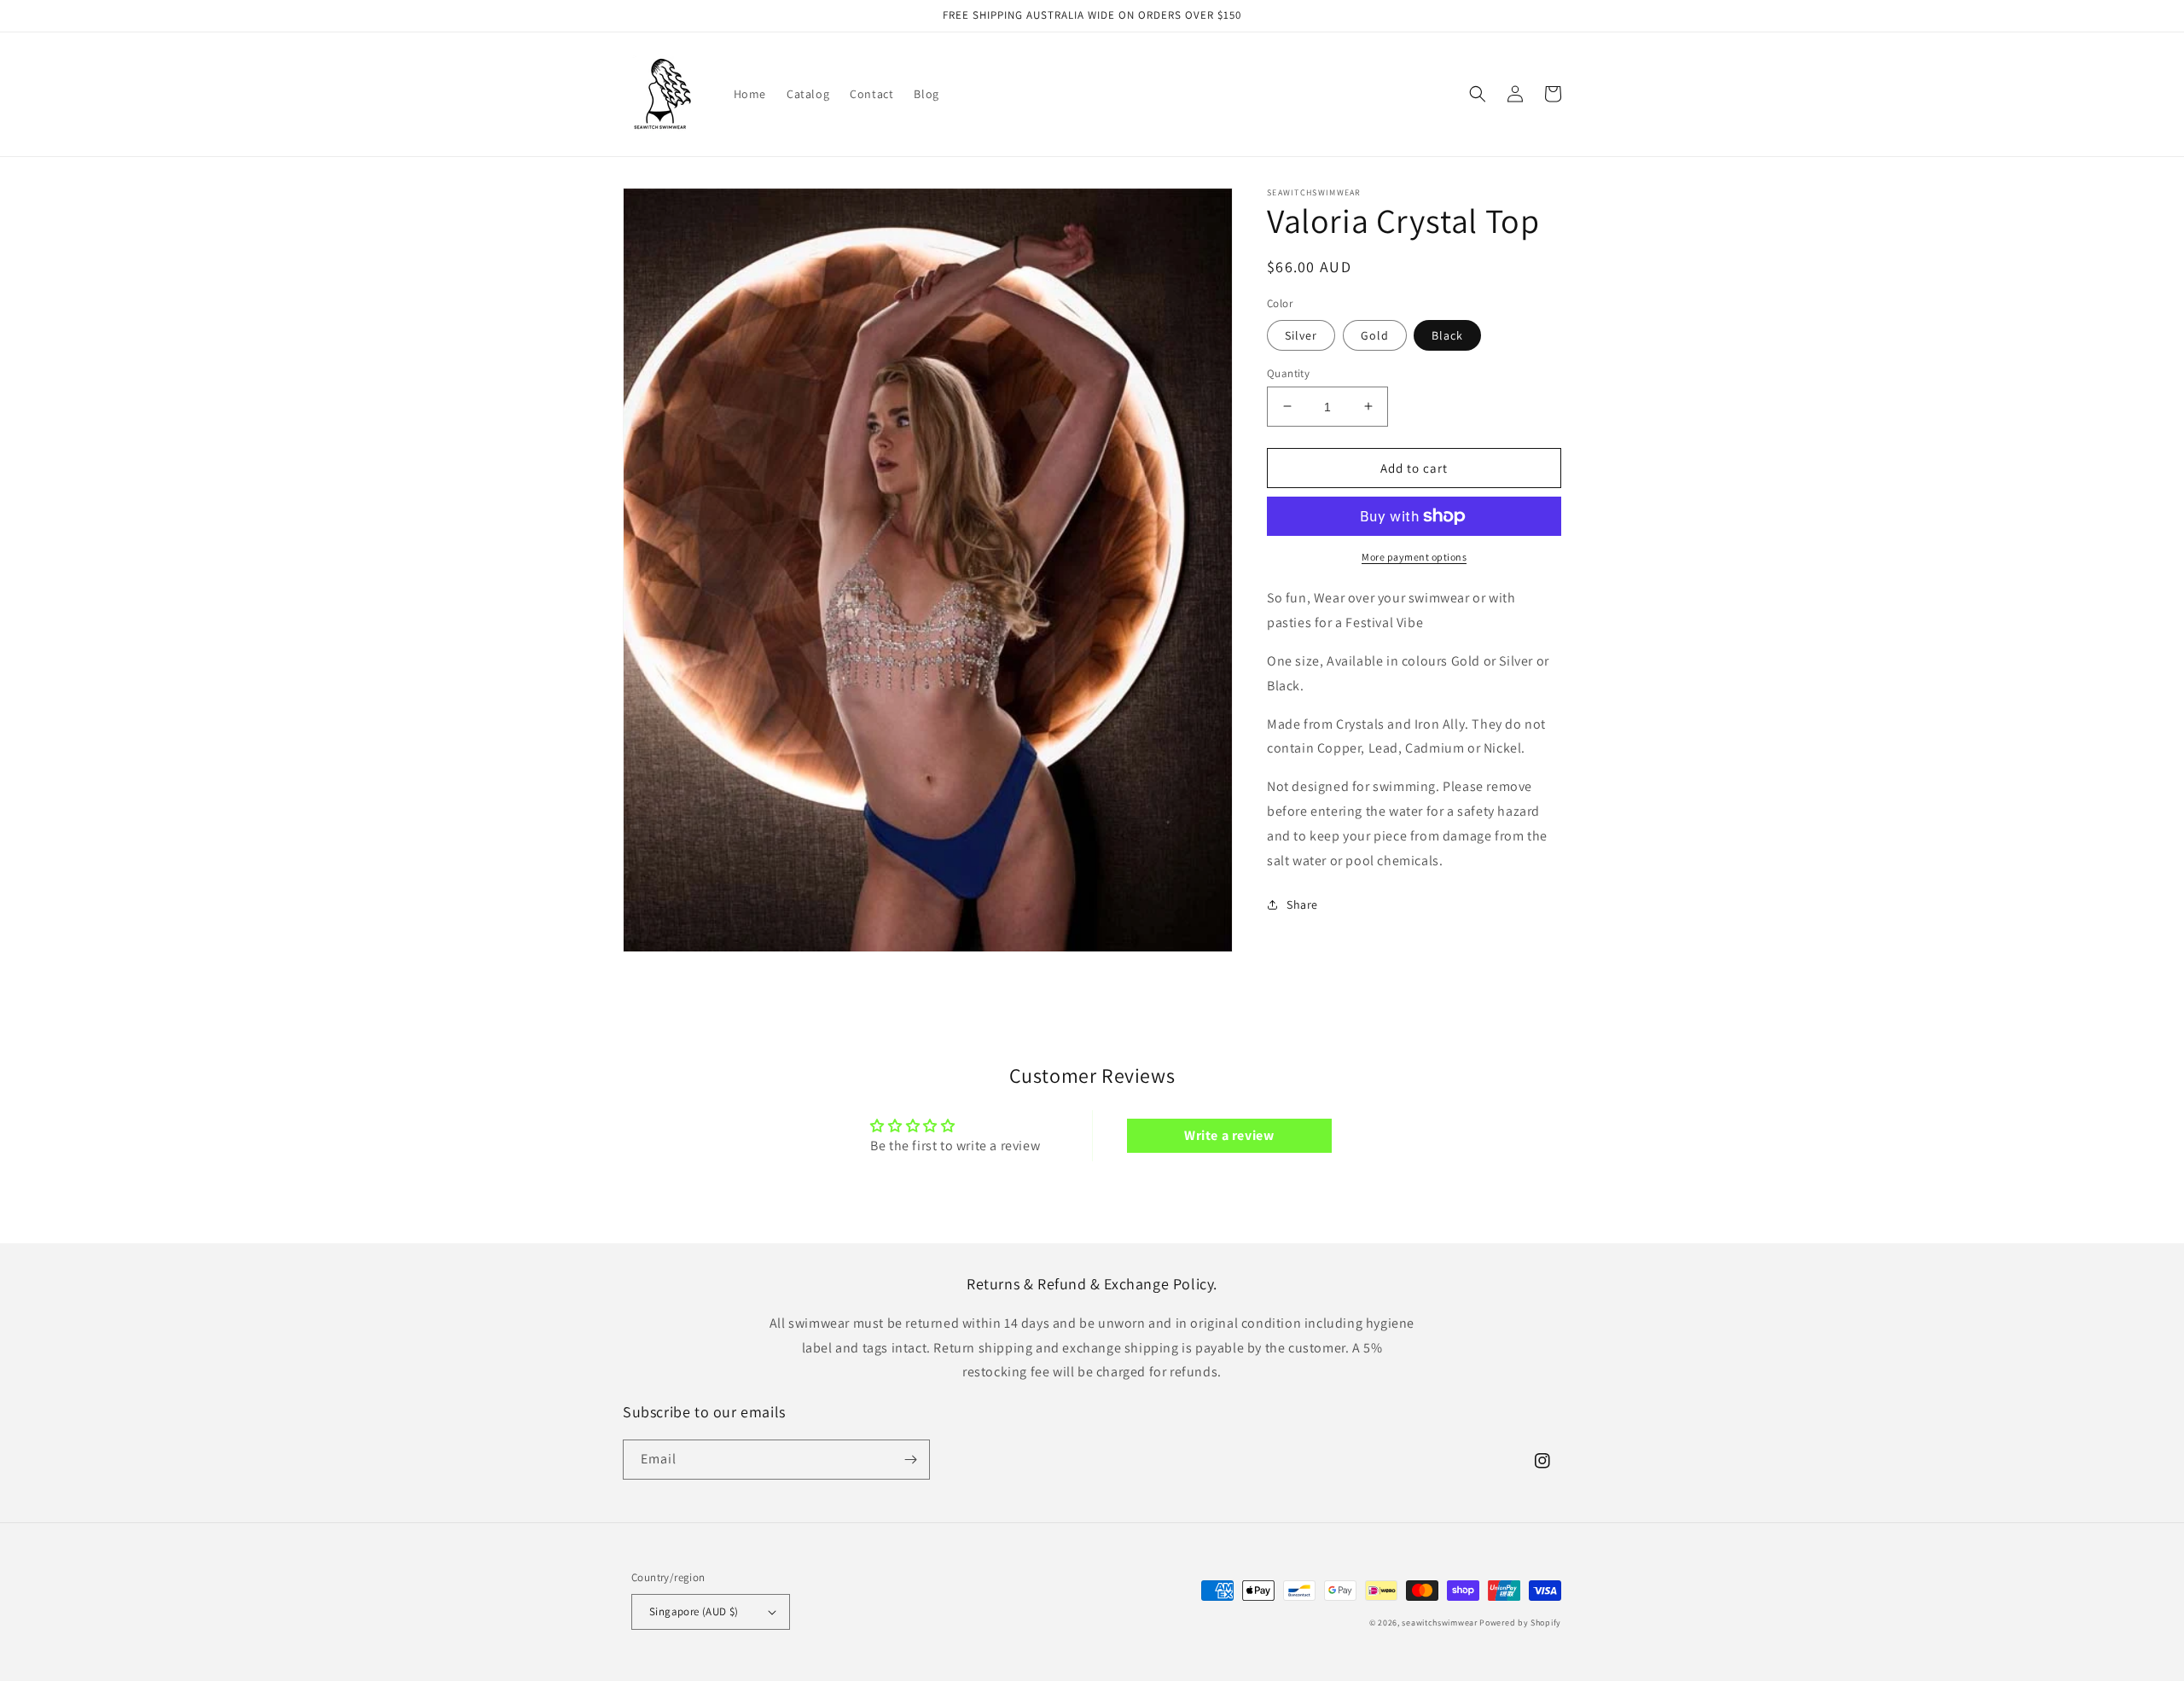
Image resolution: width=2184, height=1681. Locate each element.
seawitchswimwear (1439, 1623)
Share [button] (1302, 904)
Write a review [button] (1229, 1135)
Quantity (1288, 372)
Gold (1375, 334)
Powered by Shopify (1520, 1623)
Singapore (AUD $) (694, 1611)
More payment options (1414, 557)
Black (1447, 334)
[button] (1478, 94)
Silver (1301, 334)
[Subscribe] (910, 1460)
